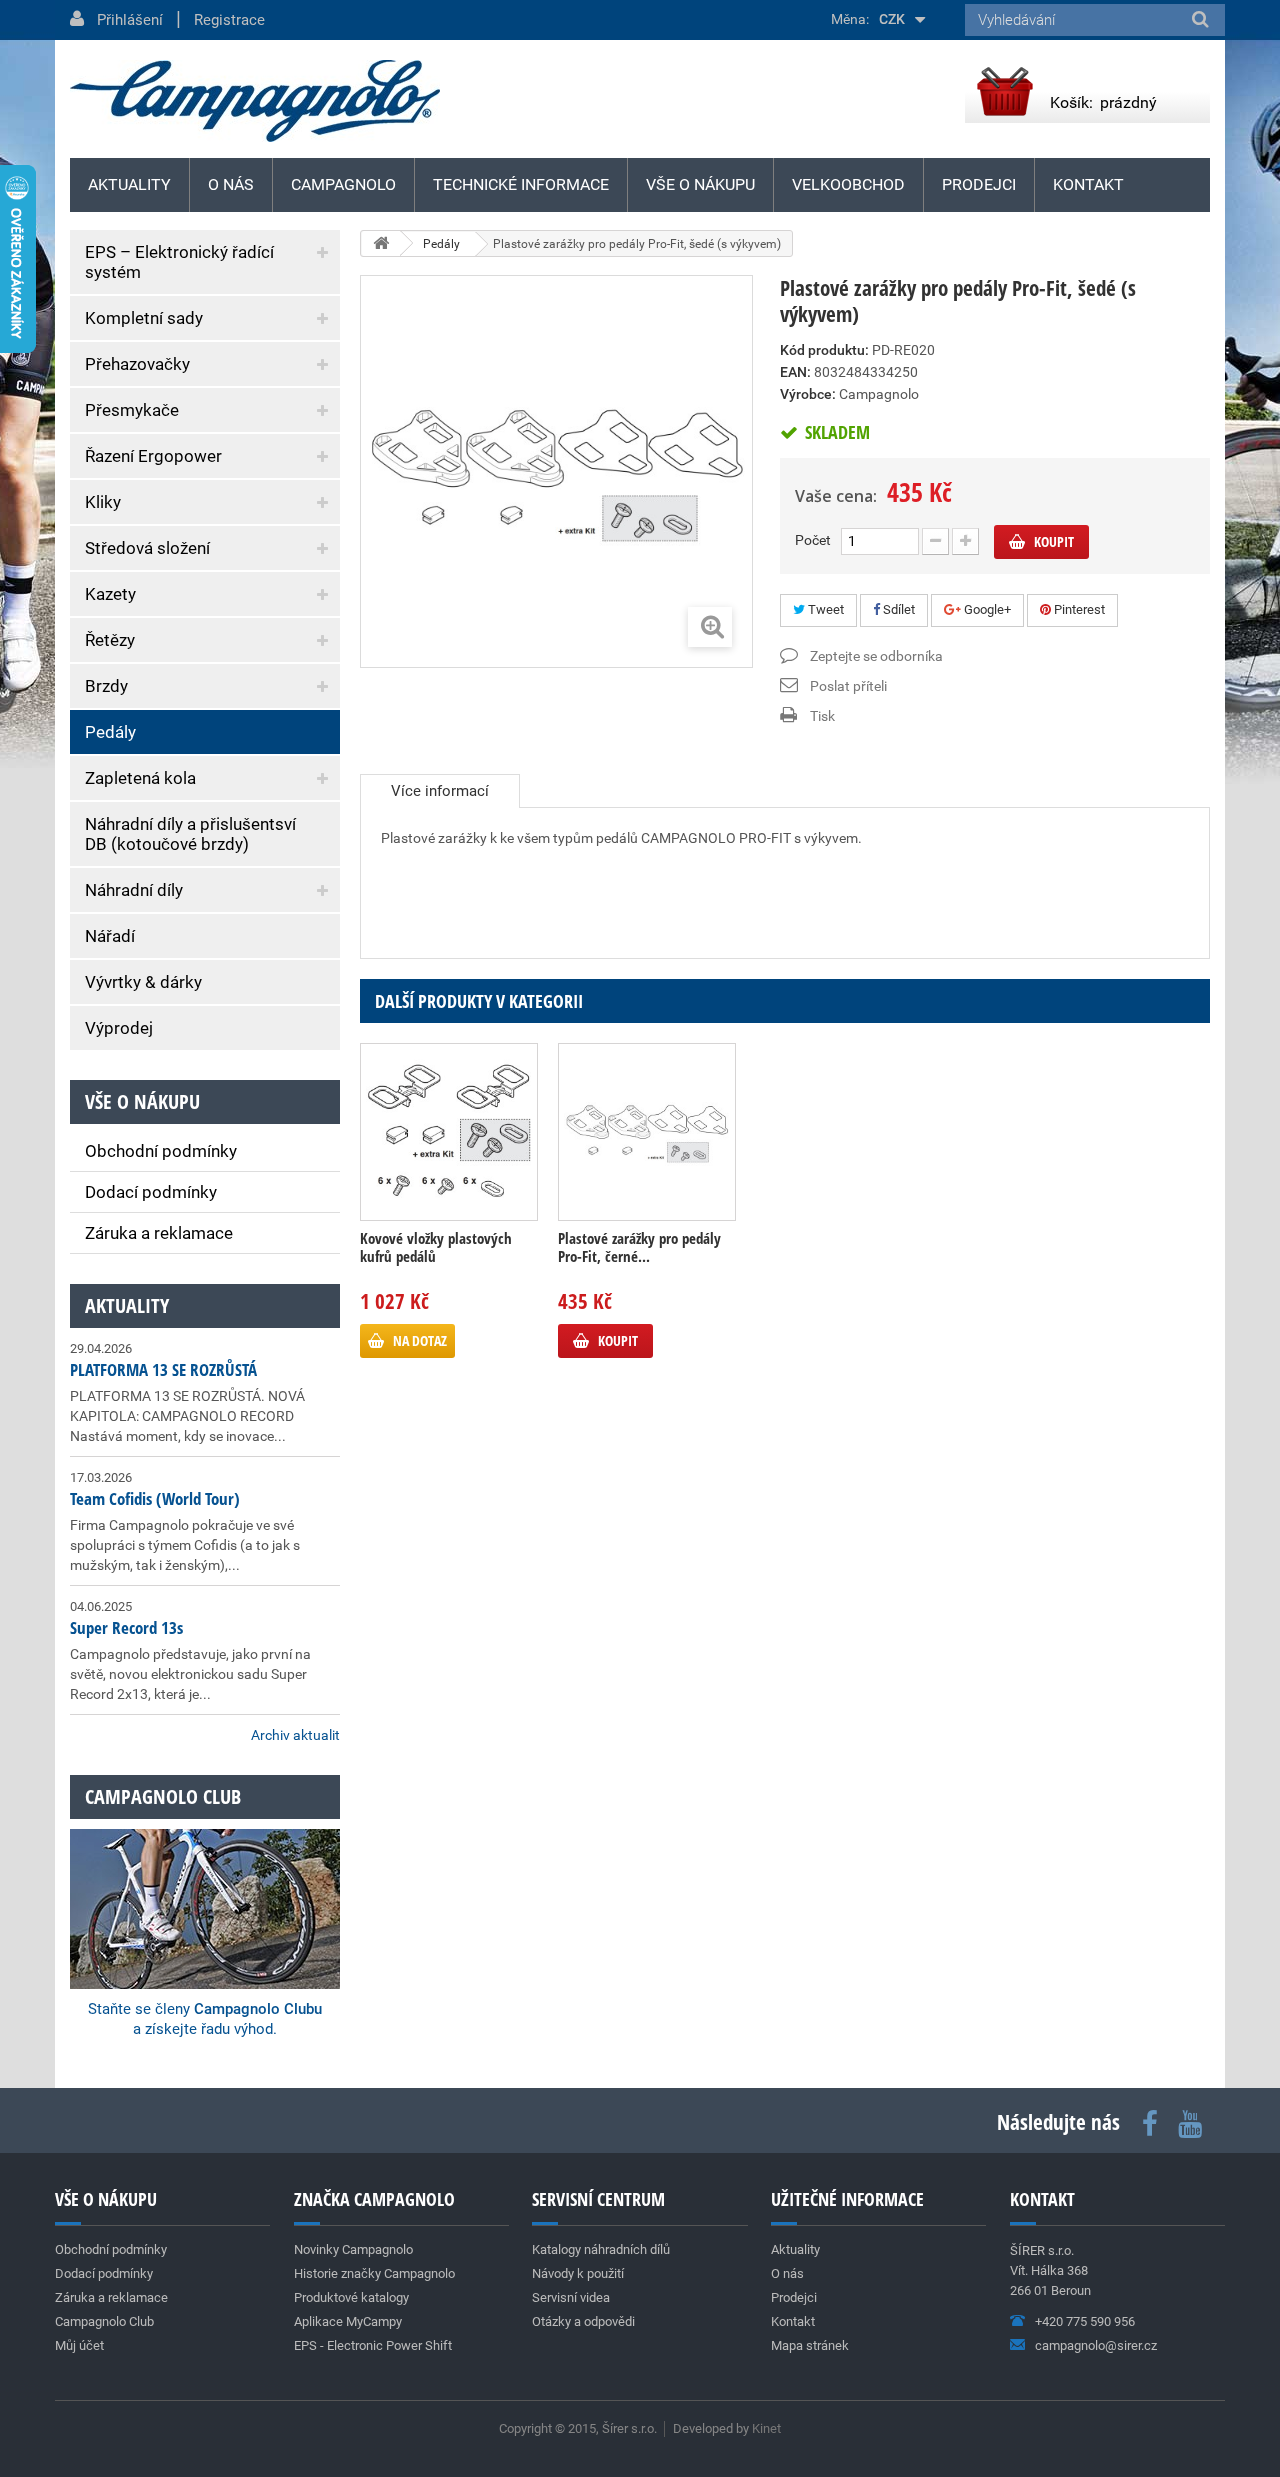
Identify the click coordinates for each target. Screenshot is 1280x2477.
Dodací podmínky (151, 1192)
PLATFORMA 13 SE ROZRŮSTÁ (163, 1369)
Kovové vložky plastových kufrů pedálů (436, 1247)
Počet (813, 540)
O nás (231, 184)
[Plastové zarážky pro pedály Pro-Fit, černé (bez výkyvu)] (647, 1132)
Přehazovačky (137, 364)
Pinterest (1078, 609)
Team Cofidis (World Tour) (155, 1498)
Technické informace (521, 184)
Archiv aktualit (295, 1735)
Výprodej (119, 1028)
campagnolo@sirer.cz (1096, 2345)
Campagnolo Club (104, 2321)
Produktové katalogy (351, 2297)
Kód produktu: (824, 350)
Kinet (766, 2428)
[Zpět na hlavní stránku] (381, 243)
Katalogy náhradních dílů (601, 2249)
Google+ (986, 609)
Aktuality (127, 1305)
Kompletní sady (144, 318)
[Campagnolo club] (205, 1882)
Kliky (103, 502)
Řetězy (110, 640)
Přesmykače (132, 410)
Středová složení (147, 548)
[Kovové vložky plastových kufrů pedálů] (449, 1132)
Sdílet (897, 609)
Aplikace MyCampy (348, 2321)
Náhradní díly (134, 890)
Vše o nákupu (700, 184)
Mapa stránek (810, 2345)
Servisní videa (571, 2297)
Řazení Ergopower (153, 456)
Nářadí (110, 936)
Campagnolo (343, 184)
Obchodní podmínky (161, 1151)
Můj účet (79, 2345)
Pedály (110, 732)
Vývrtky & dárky (143, 982)
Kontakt (1088, 184)
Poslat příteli (848, 686)
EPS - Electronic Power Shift (373, 2345)
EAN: (795, 372)
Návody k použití (578, 2273)
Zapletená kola (140, 778)
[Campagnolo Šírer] (255, 101)
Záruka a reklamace (159, 1233)
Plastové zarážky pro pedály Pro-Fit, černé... (639, 1247)
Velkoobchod (848, 184)
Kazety (110, 594)
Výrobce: (808, 394)
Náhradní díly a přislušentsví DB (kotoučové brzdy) (190, 834)
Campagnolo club (163, 1796)
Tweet (824, 609)
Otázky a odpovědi (583, 2321)
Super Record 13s (126, 1627)
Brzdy (106, 686)
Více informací (440, 791)
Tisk (822, 716)
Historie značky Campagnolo (374, 2273)
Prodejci (979, 184)
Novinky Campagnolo (353, 2249)
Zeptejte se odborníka (876, 656)
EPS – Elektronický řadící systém (179, 262)
